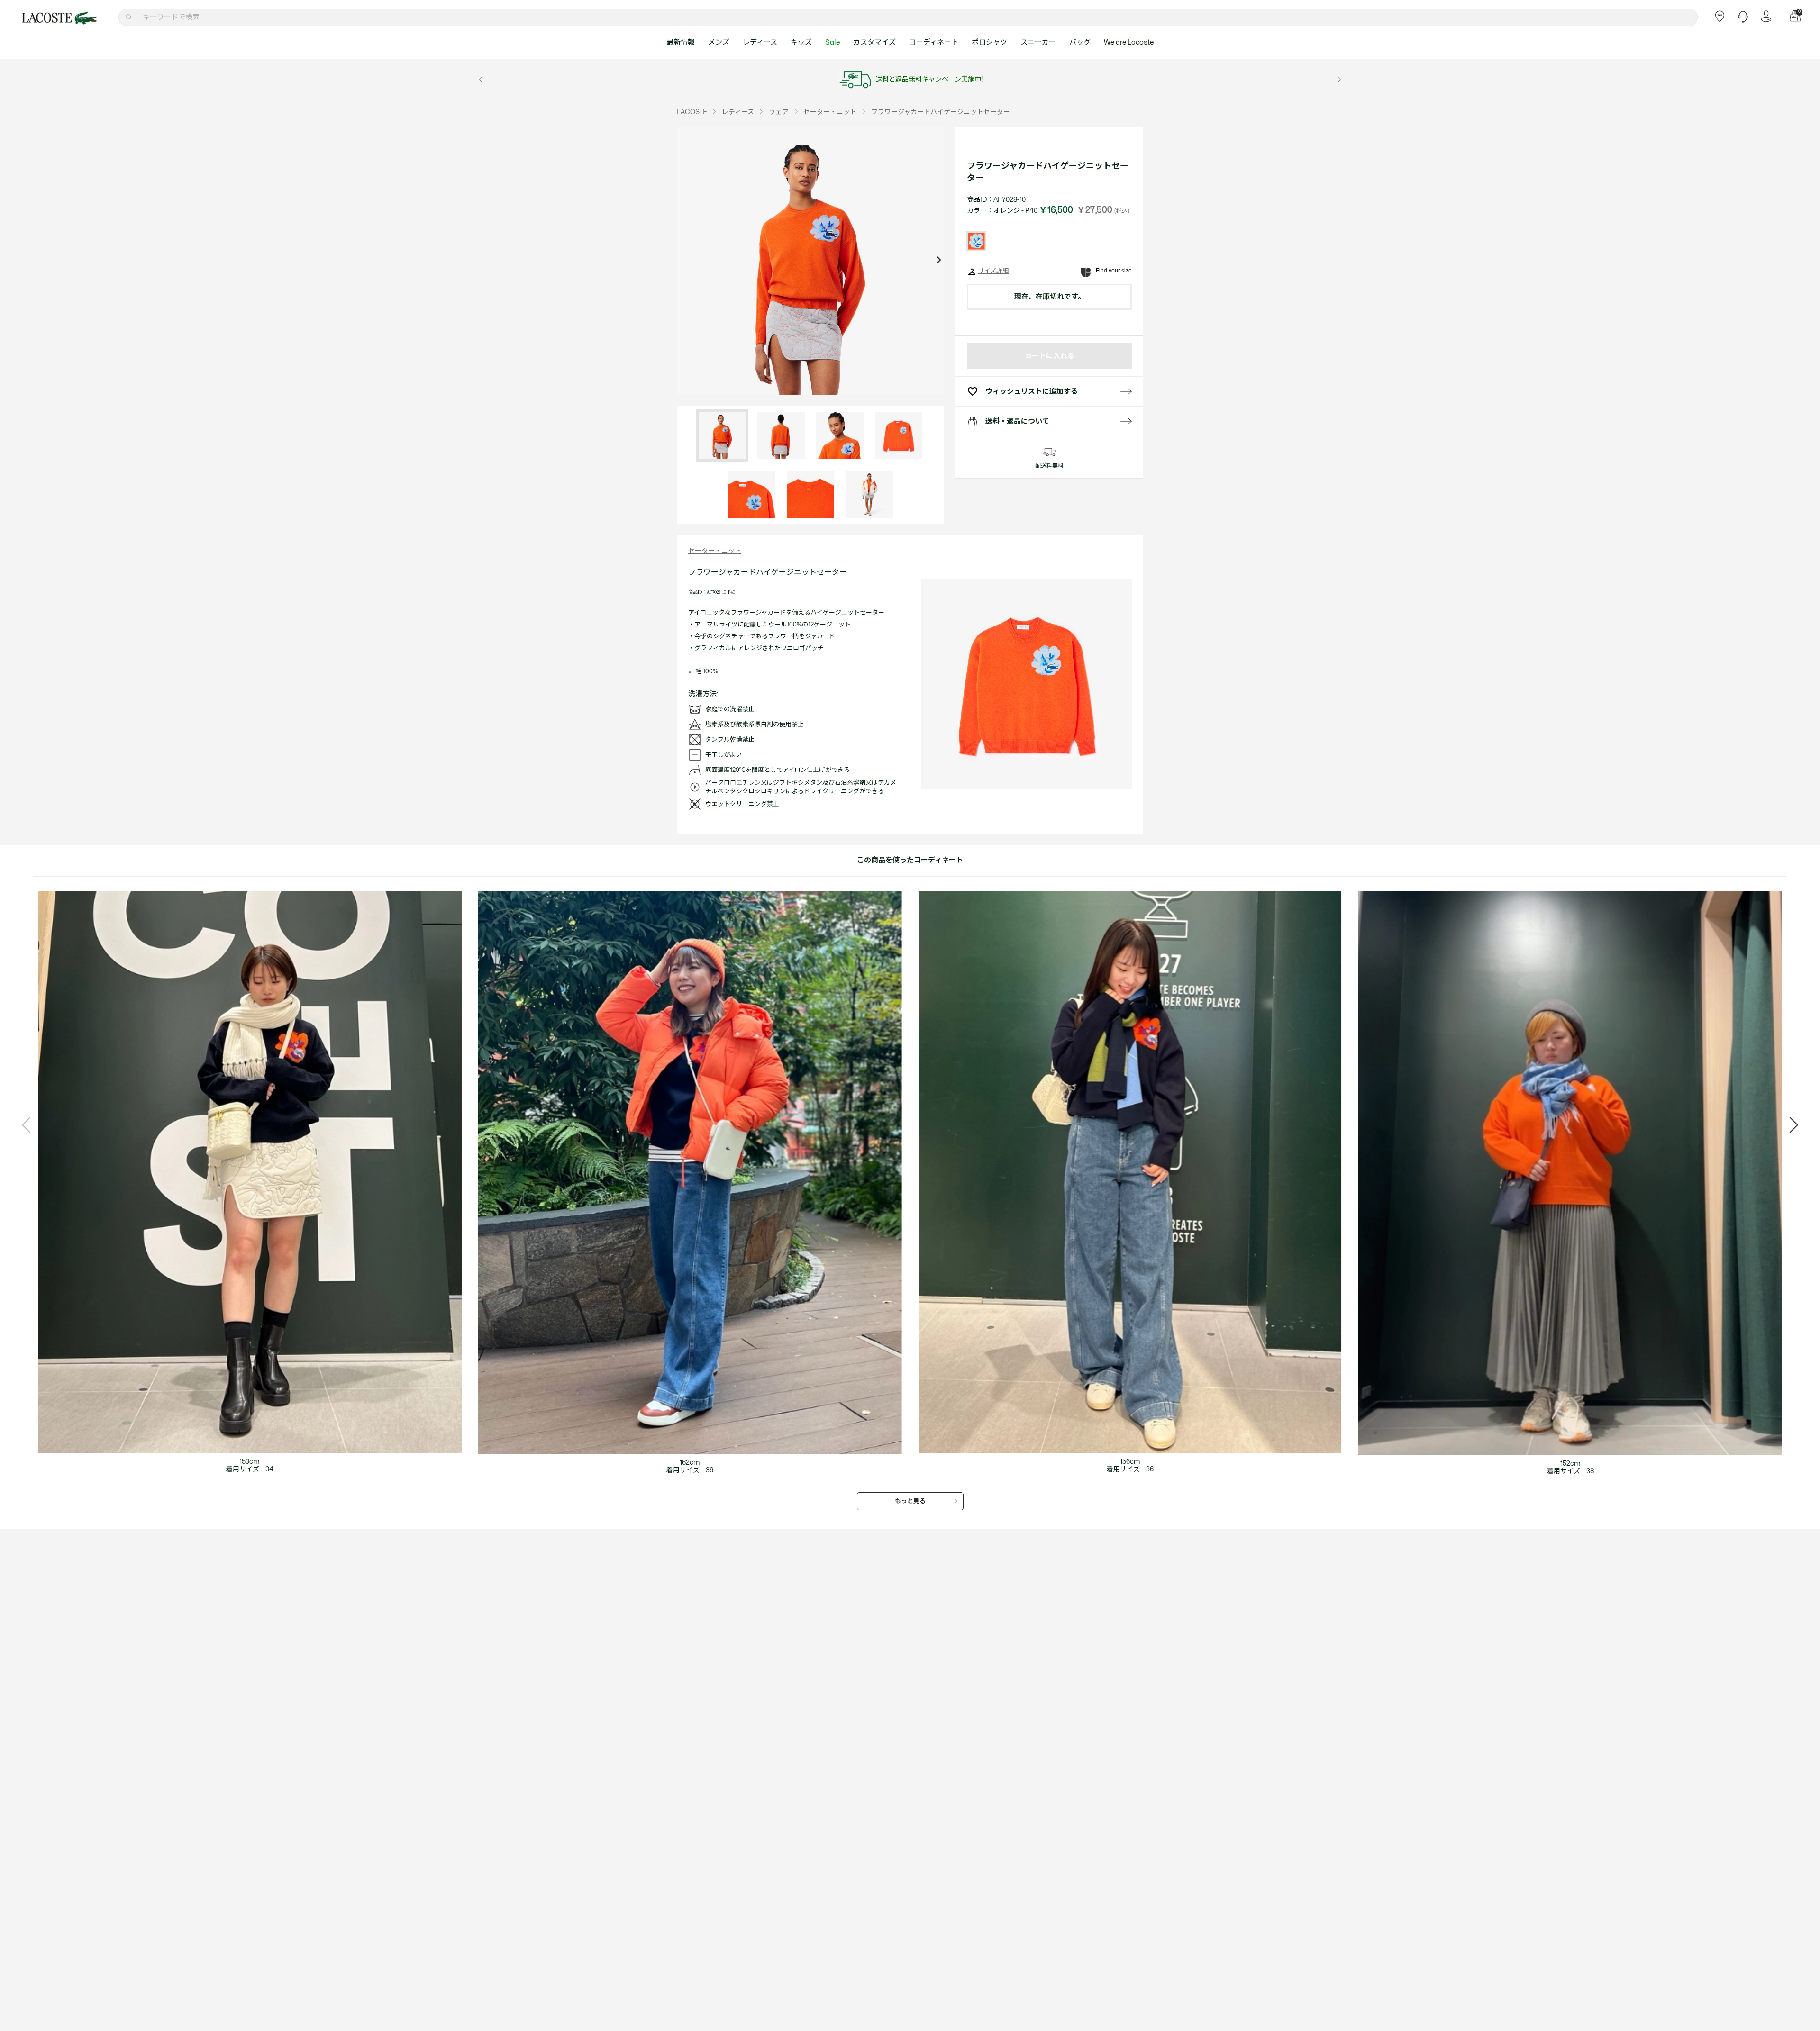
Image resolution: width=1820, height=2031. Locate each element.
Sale (833, 42)
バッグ (1080, 42)
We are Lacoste (1129, 42)
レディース (760, 42)
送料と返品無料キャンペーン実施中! (929, 79)
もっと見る (910, 1501)
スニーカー (1038, 42)
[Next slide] (938, 261)
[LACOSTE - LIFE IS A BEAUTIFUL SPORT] (59, 18)
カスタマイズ (874, 42)
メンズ (719, 42)
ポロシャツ (989, 42)
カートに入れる (1050, 356)
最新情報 (681, 42)
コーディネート (934, 42)
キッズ (801, 42)
